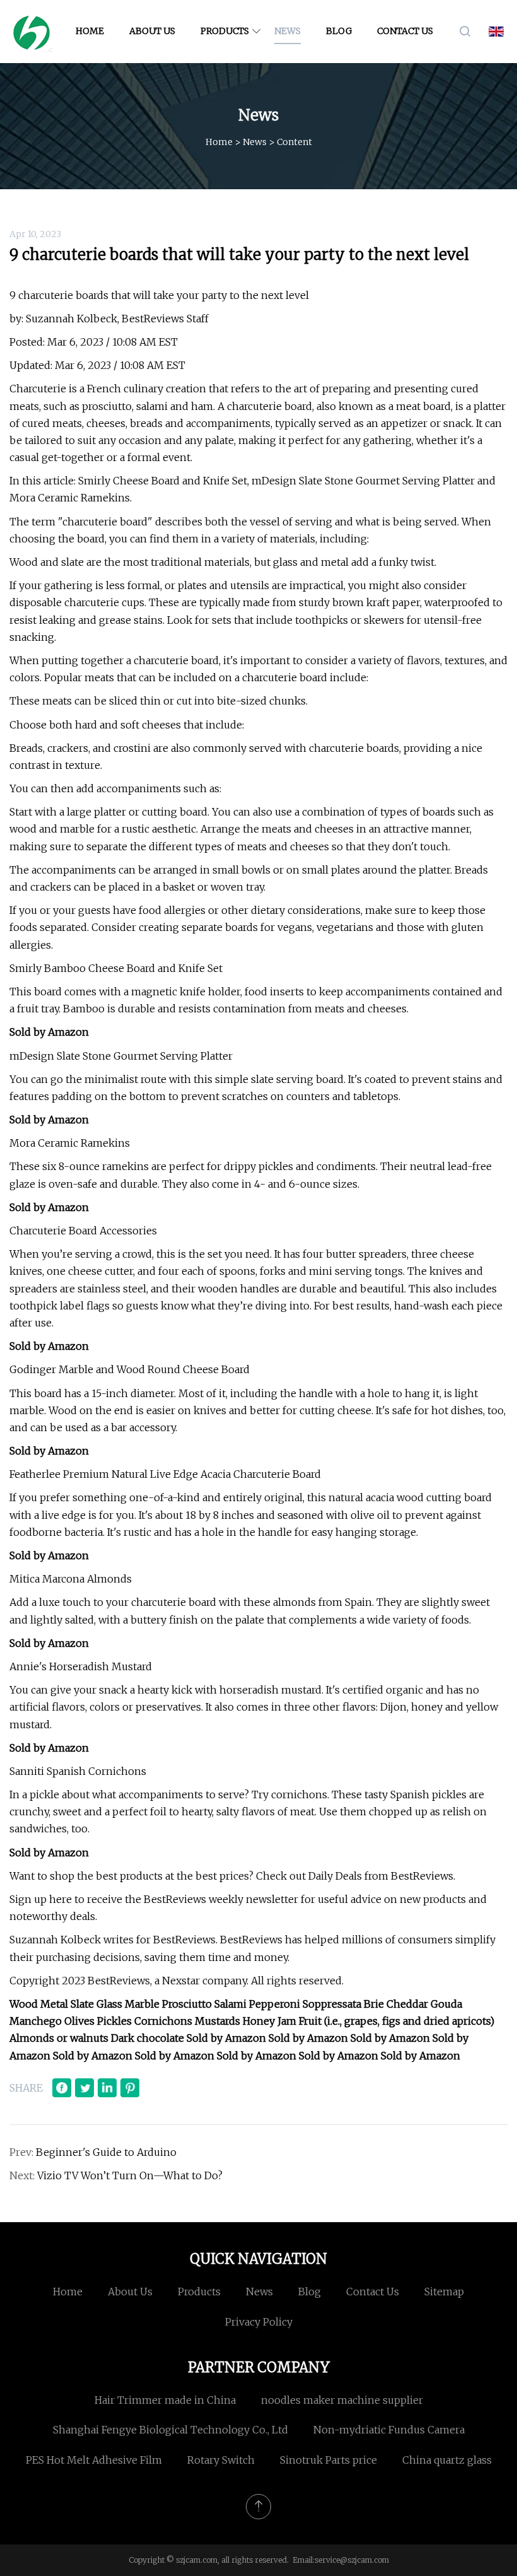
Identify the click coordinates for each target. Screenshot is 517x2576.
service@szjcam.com (352, 2560)
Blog (339, 31)
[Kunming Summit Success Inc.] (32, 32)
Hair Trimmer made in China (165, 2400)
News (288, 31)
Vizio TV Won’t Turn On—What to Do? (130, 2175)
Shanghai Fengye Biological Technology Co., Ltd (171, 2430)
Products (225, 31)
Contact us (405, 31)
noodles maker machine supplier (342, 2400)
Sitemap (444, 2292)
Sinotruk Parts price (328, 2460)
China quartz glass (447, 2460)
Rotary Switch (221, 2460)
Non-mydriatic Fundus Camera (389, 2430)
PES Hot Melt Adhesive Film (94, 2460)
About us (152, 31)
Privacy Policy (259, 2322)
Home (90, 31)
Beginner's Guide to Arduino (106, 2152)
